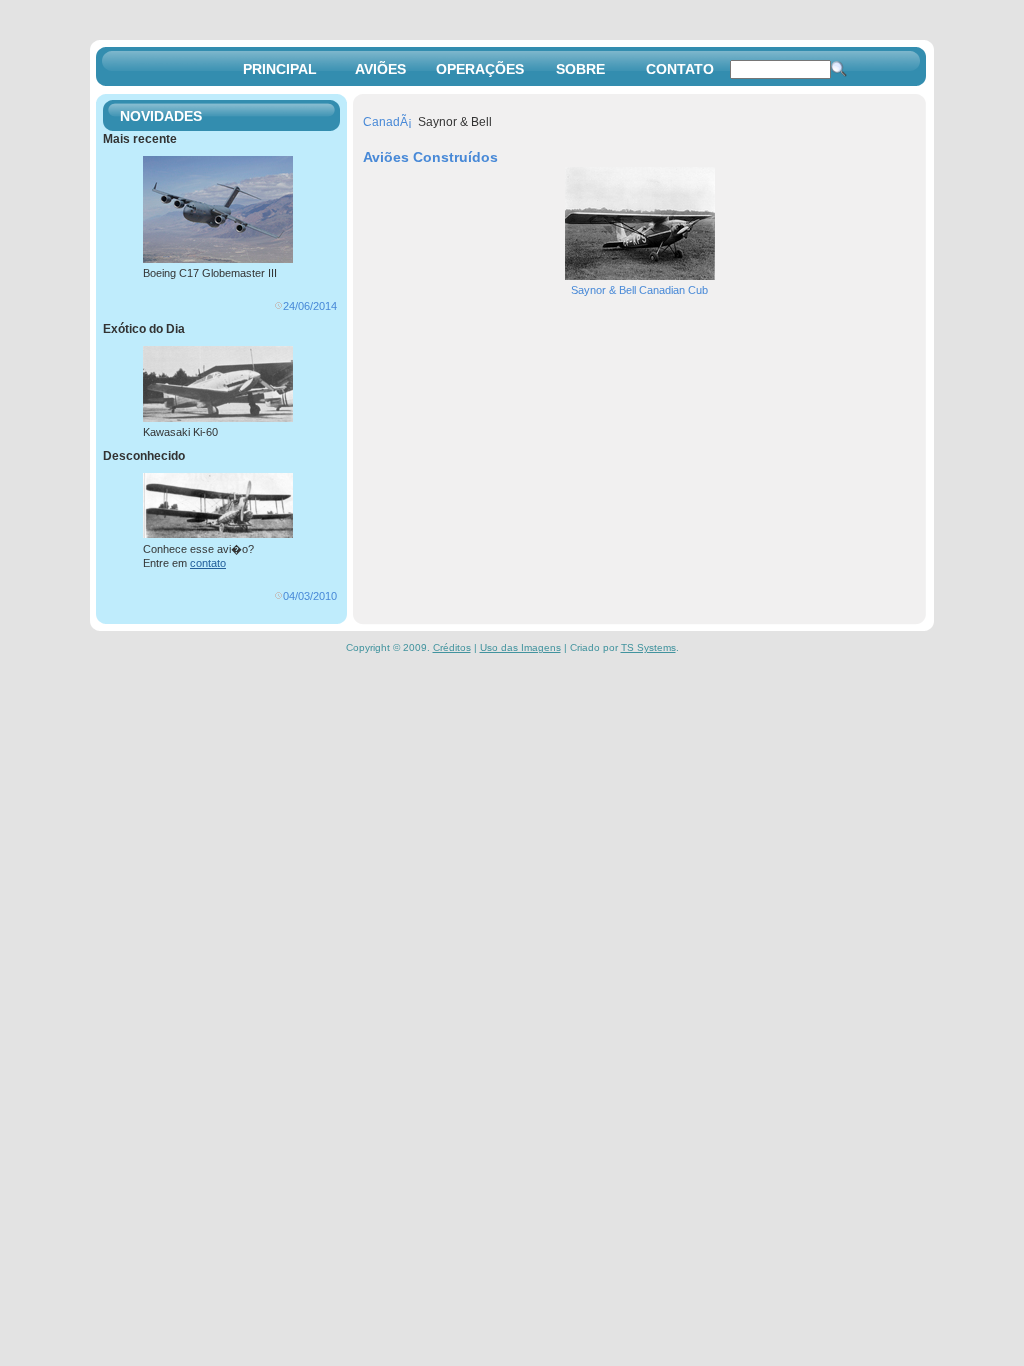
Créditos (452, 647)
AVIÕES (380, 69)
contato (208, 563)
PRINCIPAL (280, 69)
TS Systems (648, 647)
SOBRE (580, 69)
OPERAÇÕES (480, 69)
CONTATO (680, 69)
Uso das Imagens (520, 647)
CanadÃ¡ (387, 122)
